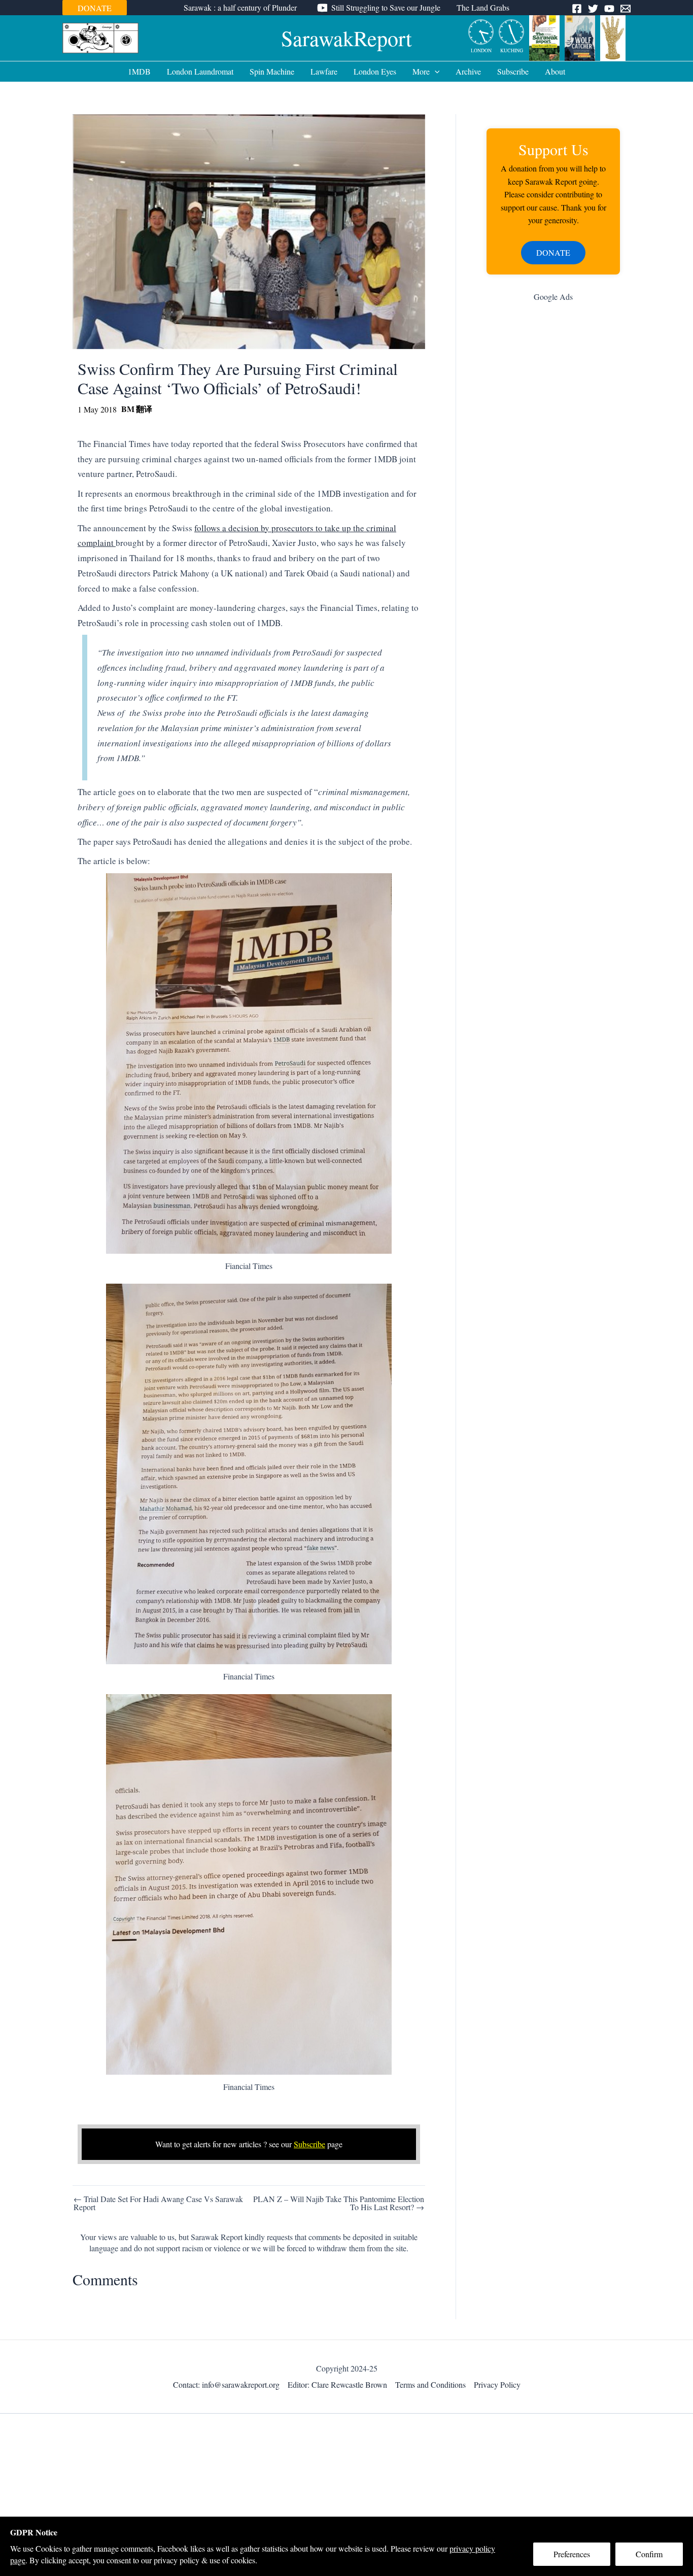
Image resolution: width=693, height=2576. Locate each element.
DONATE (95, 8)
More (421, 71)
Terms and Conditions (430, 2384)
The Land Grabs (483, 7)
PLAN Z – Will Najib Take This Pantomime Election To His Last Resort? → (339, 2203)
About (555, 71)
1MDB (139, 71)
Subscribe (513, 71)
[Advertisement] (553, 471)
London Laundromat (200, 71)
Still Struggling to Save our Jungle (386, 7)
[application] (435, 72)
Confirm (649, 2554)
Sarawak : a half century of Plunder (240, 7)
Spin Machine (272, 71)
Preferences (572, 2554)
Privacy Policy (497, 2384)
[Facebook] (577, 9)
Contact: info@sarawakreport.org (226, 2384)
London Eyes (375, 71)
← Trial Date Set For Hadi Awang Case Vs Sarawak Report (158, 2203)
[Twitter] (593, 9)
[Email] (626, 9)
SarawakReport (346, 38)
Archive (468, 71)
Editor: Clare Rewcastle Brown (337, 2384)
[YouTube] (609, 9)
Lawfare (324, 71)
